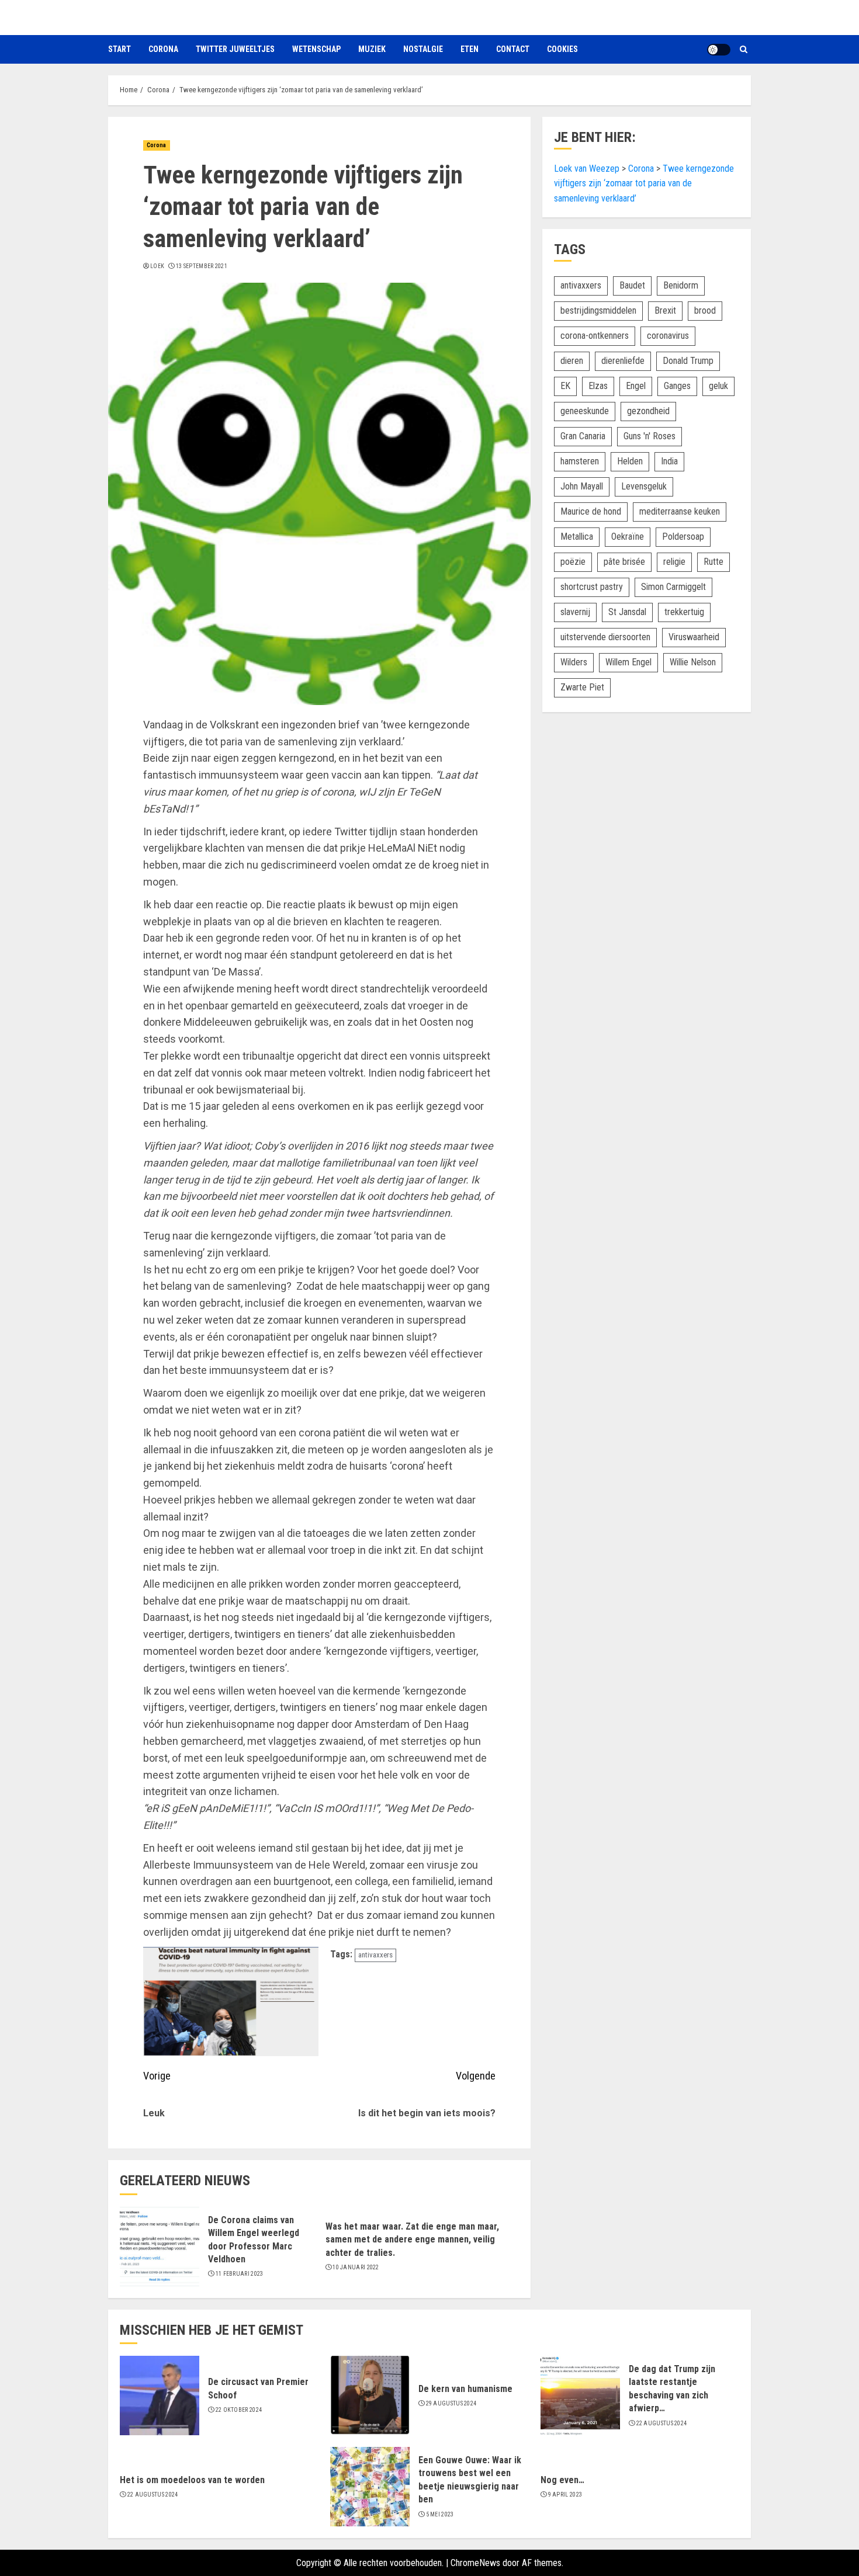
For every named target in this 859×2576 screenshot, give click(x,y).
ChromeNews (475, 2563)
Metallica (577, 536)
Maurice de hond (591, 511)
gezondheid (648, 410)
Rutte (713, 561)
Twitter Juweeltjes (235, 49)
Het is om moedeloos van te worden (192, 2480)
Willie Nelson (693, 662)
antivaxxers (375, 1955)
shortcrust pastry (592, 586)
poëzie (573, 561)
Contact (513, 49)
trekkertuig (684, 611)
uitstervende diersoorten (605, 636)
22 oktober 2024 (239, 2410)
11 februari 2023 (240, 2274)
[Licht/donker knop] (719, 50)
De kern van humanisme (465, 2389)
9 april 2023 (565, 2495)
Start (120, 49)
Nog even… (562, 2480)
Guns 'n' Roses (650, 435)
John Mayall (582, 486)
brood (705, 310)
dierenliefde (623, 360)
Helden (630, 461)
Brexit (665, 310)
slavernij (575, 611)
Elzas (598, 385)
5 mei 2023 (440, 2514)
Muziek (372, 49)
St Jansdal (627, 611)
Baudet (632, 285)
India (669, 461)
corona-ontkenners (595, 335)
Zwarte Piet (582, 687)
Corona (163, 49)
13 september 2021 (202, 266)
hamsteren (580, 461)
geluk (718, 385)
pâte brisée (624, 561)
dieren (572, 360)
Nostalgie (423, 49)
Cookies (562, 49)
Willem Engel (628, 662)
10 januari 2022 (356, 2267)
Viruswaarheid (694, 636)
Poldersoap (683, 536)
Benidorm (681, 285)
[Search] (744, 49)
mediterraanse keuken (680, 511)
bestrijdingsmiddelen (598, 310)
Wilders (574, 662)
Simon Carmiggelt (673, 586)
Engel (636, 385)
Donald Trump (688, 360)
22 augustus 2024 (662, 2423)
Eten (470, 49)
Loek (157, 266)
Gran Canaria (583, 435)
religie (674, 561)
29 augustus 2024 (451, 2403)
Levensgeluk (644, 486)
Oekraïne (628, 536)
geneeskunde (585, 410)
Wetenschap (316, 49)
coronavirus (668, 335)
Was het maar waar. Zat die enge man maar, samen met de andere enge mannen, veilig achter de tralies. (412, 2240)
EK (565, 385)
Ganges (677, 385)
